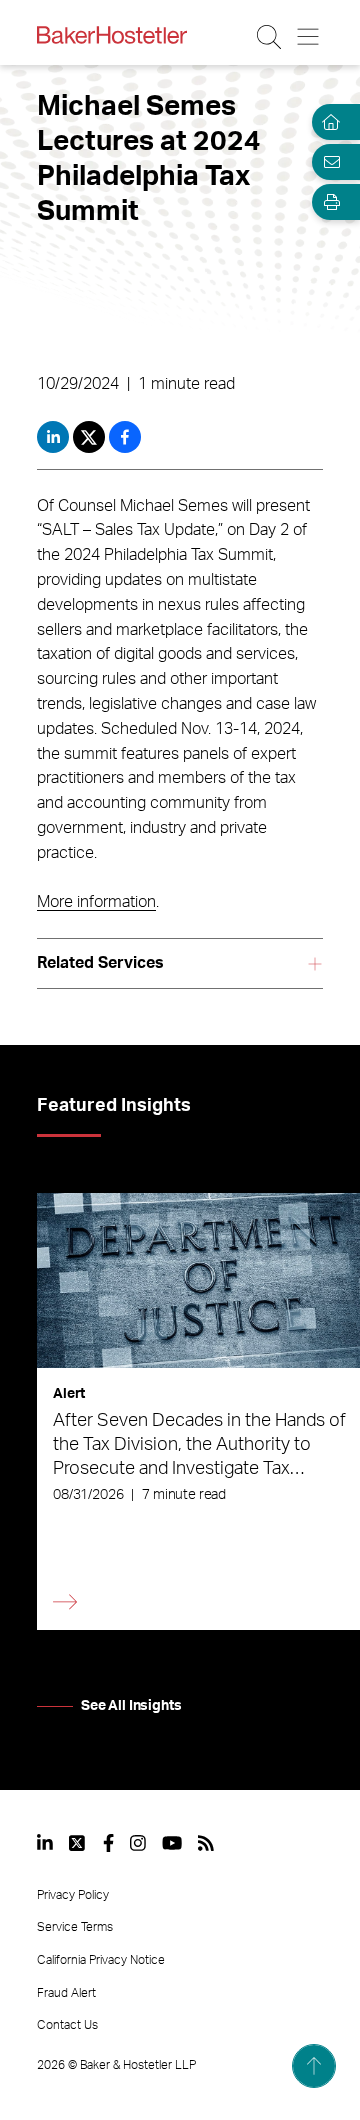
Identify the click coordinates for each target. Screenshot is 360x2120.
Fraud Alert (66, 1993)
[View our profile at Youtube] (172, 1843)
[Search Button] (270, 37)
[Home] (328, 122)
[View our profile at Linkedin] (45, 1843)
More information (96, 902)
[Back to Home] (112, 35)
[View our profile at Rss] (206, 1843)
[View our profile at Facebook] (108, 1843)
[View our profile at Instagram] (138, 1843)
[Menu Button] (309, 37)
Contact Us (67, 2025)
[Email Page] (328, 162)
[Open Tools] (328, 202)
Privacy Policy (73, 1895)
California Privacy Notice (101, 1960)
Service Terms (75, 1927)
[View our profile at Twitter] (78, 1843)
